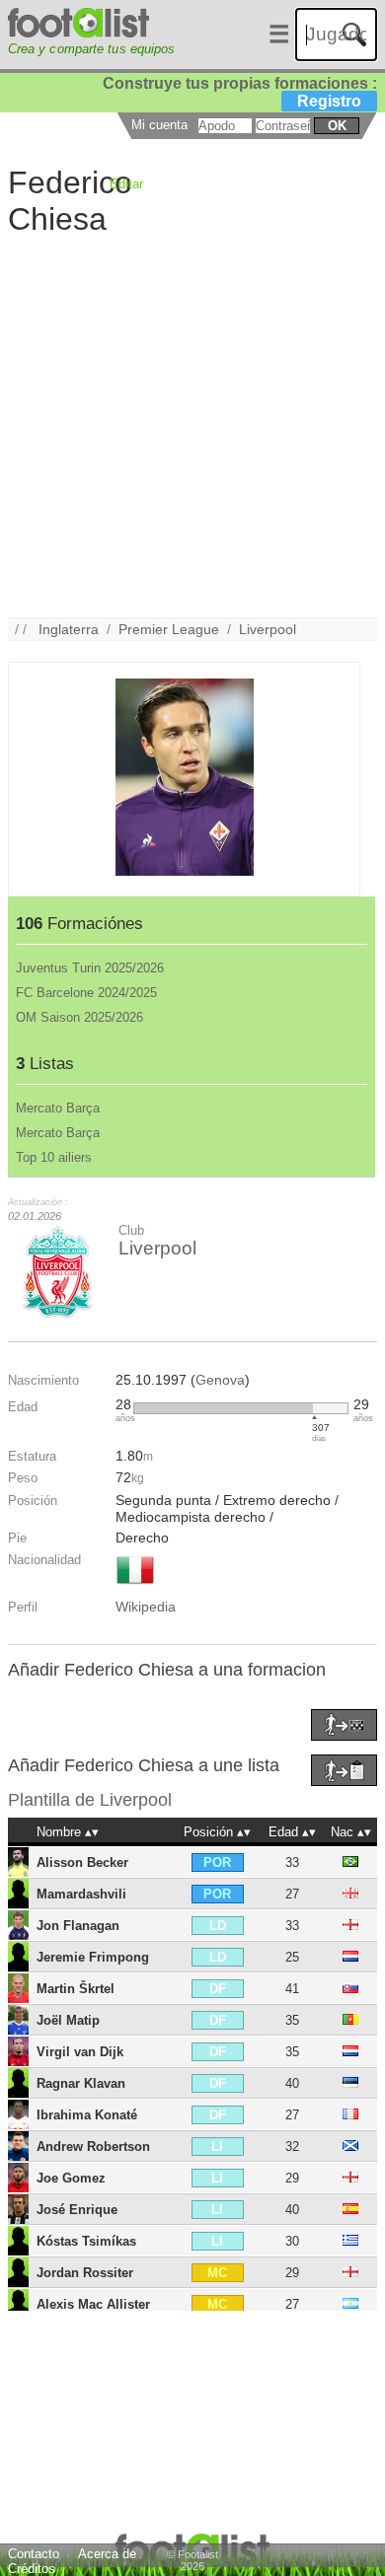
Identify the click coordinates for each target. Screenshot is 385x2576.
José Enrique (77, 2210)
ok (337, 126)
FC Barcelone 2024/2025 (86, 993)
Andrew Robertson (93, 2147)
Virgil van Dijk (80, 2052)
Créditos (32, 2569)
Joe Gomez (71, 2178)
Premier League (169, 629)
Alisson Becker (82, 1862)
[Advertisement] (192, 425)
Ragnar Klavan (81, 2083)
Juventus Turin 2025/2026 (90, 968)
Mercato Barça (58, 1108)
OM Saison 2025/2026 (79, 1017)
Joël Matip (68, 2020)
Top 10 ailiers (54, 1157)
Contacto (34, 2554)
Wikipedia (146, 1607)
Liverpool (268, 629)
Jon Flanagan (78, 1926)
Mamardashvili (81, 1894)
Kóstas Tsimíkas (86, 2241)
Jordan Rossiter (85, 2273)
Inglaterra (69, 629)
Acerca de (107, 2554)
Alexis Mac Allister (93, 2304)
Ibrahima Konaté (87, 2115)
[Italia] (135, 1586)
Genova (220, 1380)
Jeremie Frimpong (93, 1957)
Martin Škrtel (76, 1989)
